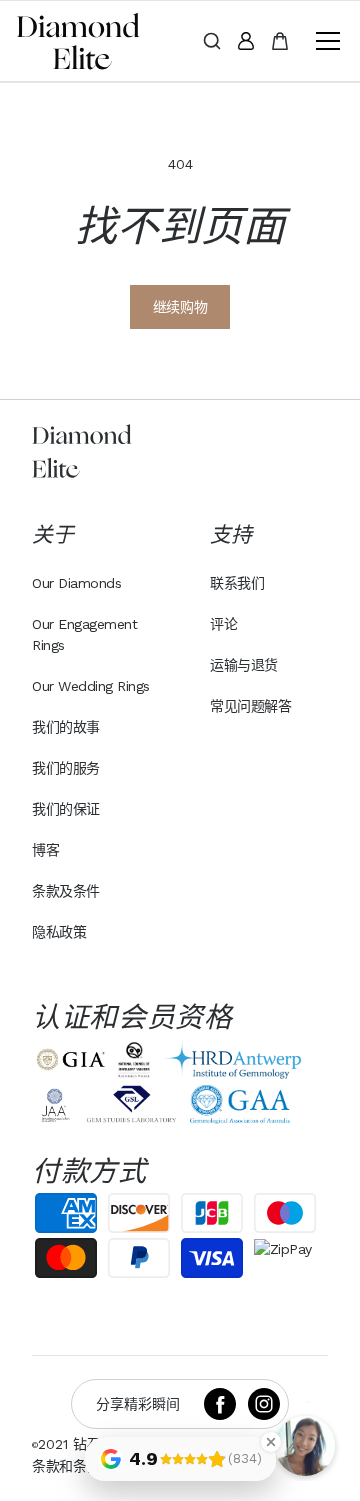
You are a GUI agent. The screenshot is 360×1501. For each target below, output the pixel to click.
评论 (223, 624)
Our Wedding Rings (91, 686)
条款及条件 (66, 891)
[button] (324, 41)
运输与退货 (244, 665)
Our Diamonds (76, 583)
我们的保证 (66, 809)
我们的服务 (66, 768)
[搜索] (212, 41)
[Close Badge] (271, 1442)
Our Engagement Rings (84, 634)
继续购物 (180, 307)
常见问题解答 (250, 706)
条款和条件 (66, 1466)
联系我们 (237, 583)
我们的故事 (66, 727)
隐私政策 (59, 932)
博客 (45, 850)
